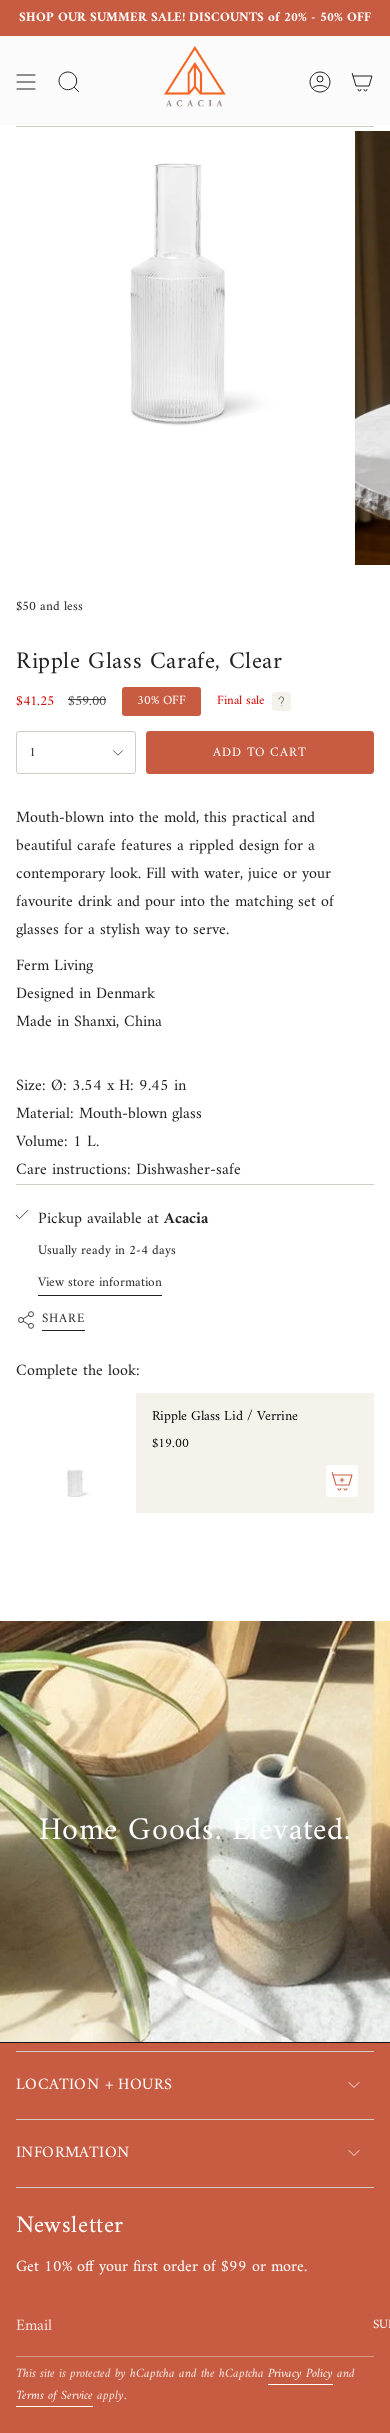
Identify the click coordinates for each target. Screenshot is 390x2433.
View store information (100, 1282)
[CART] (362, 82)
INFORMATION (72, 2153)
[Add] (342, 1481)
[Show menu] (26, 82)
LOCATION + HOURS (94, 2085)
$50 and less (49, 606)
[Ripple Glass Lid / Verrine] (76, 1453)
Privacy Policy (300, 2374)
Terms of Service (54, 2396)
